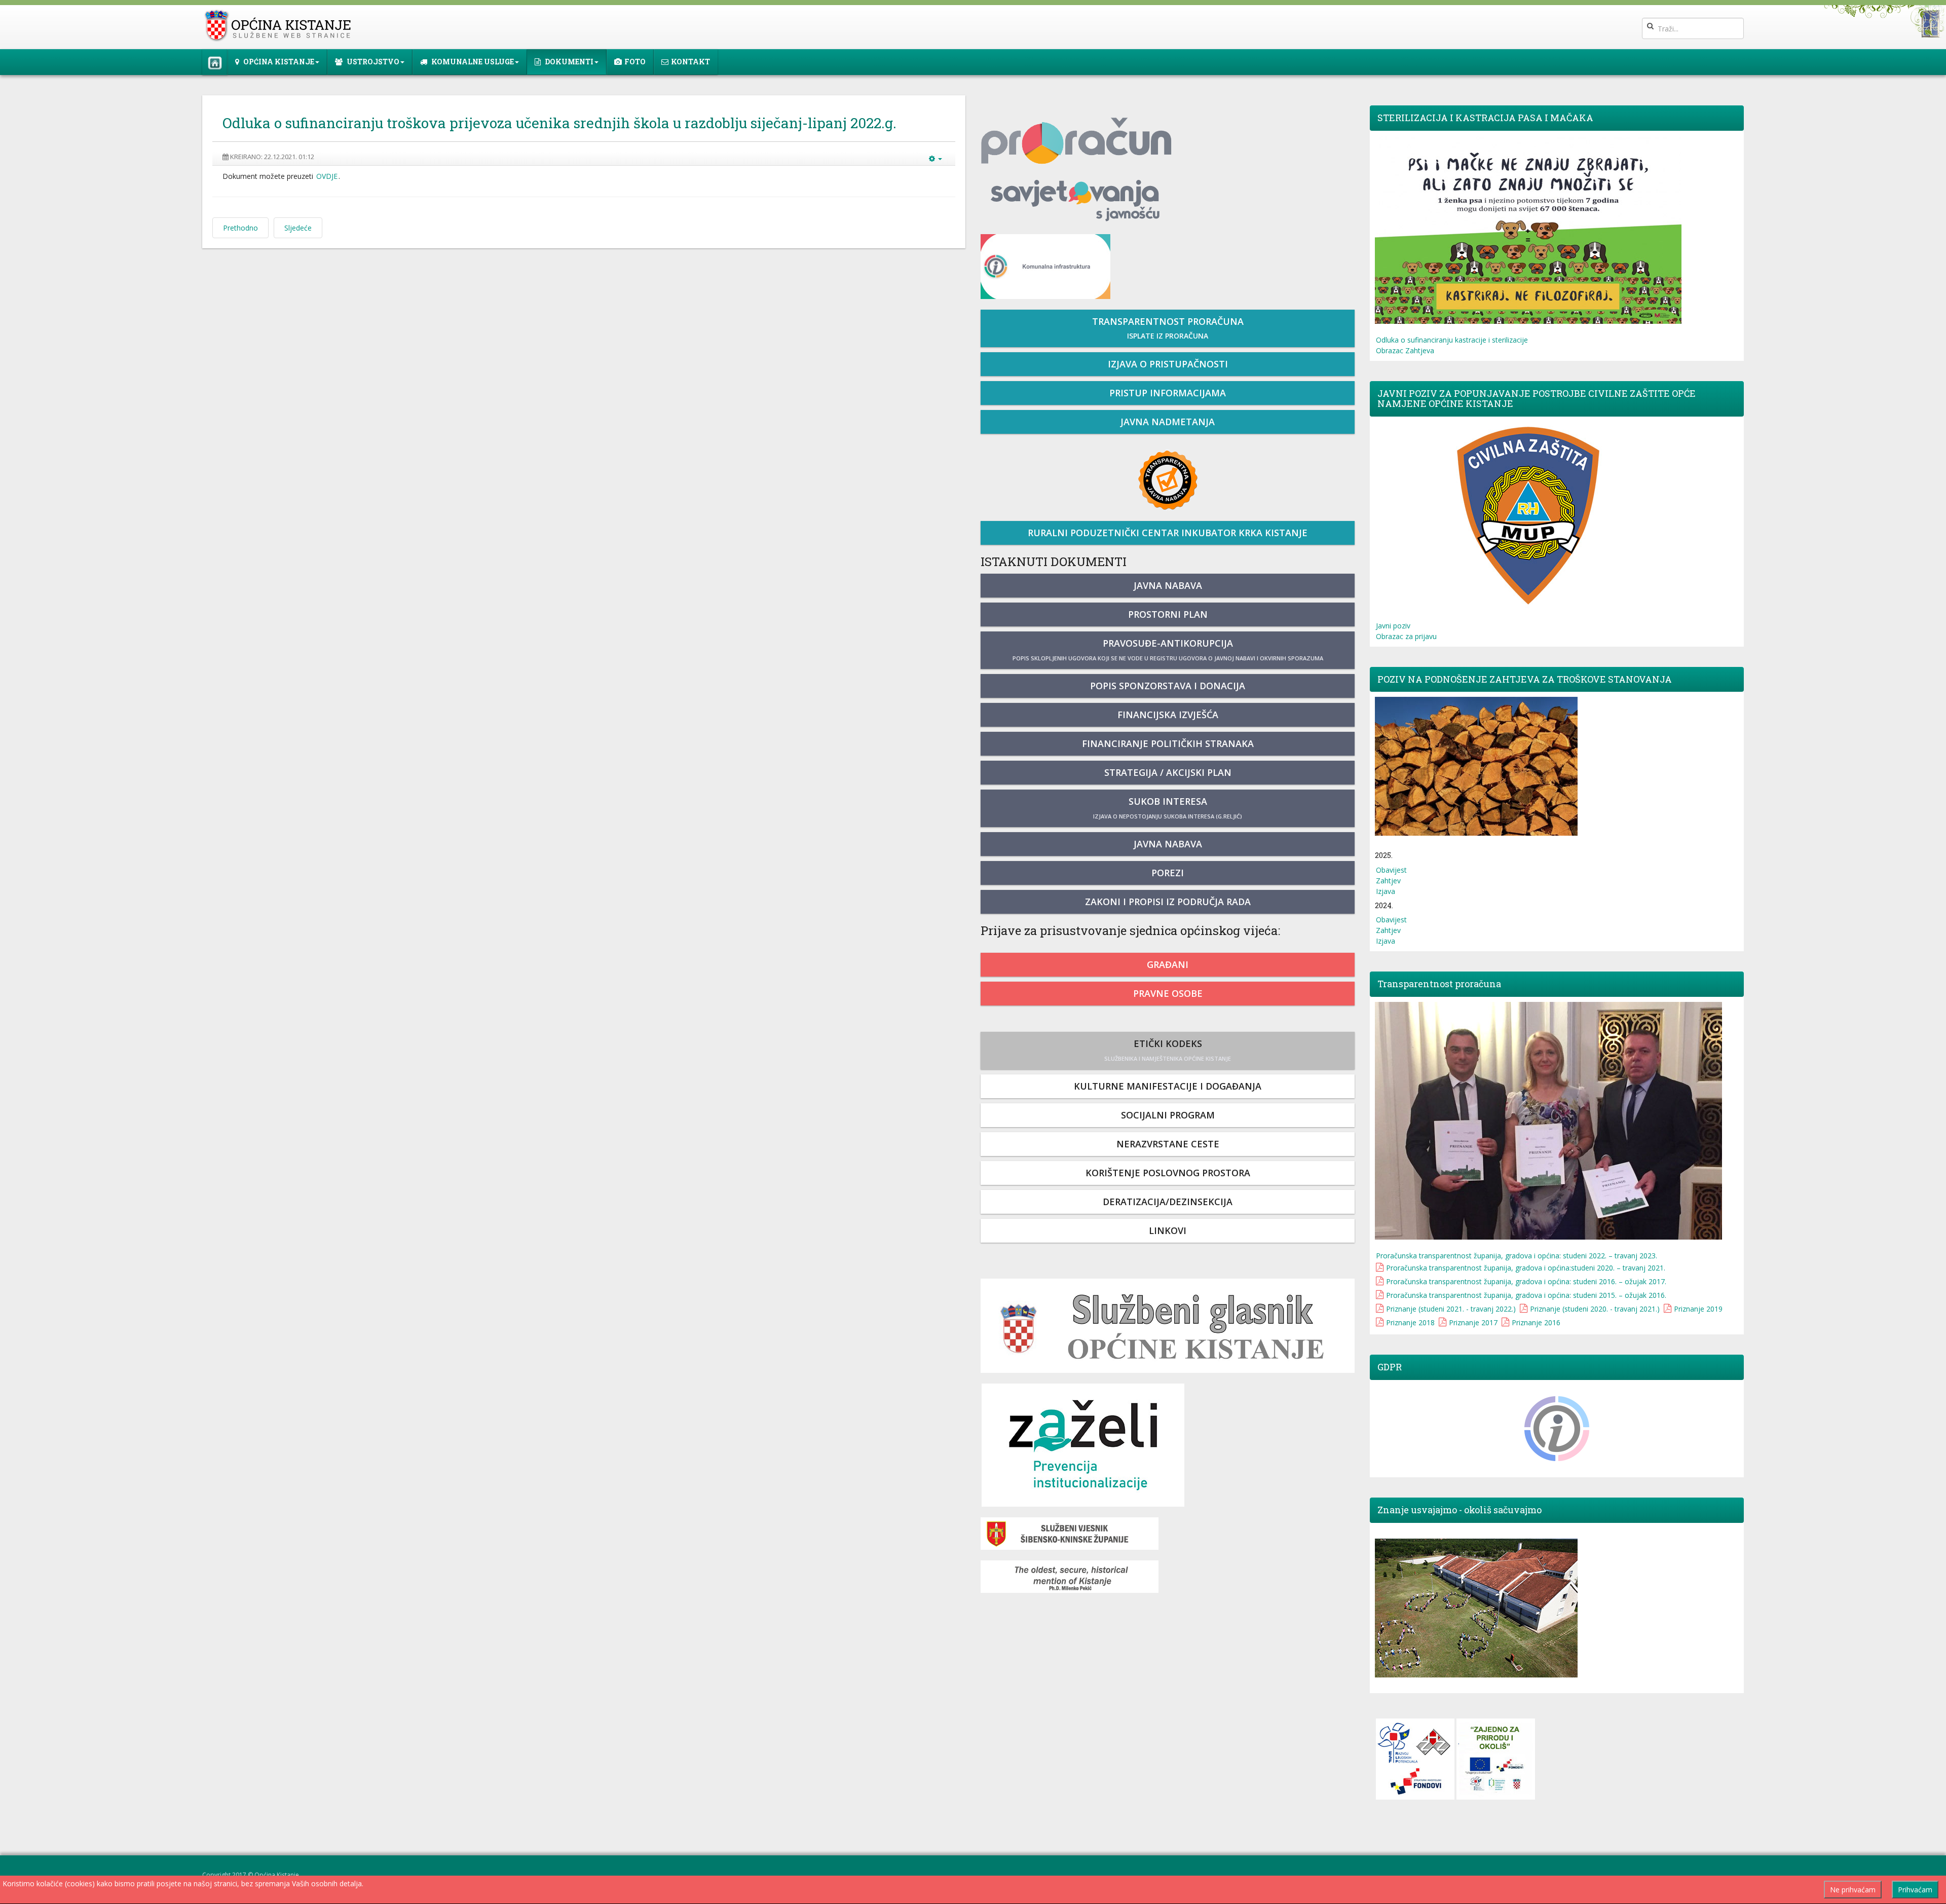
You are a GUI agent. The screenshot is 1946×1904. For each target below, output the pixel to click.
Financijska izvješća (1168, 715)
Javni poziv (1393, 626)
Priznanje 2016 (1536, 1322)
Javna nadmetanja (1168, 422)
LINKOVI (1168, 1230)
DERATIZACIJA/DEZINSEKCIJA (1168, 1202)
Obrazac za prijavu (1406, 636)
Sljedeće (298, 228)
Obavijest (1391, 870)
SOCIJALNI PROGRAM (1168, 1115)
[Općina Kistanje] (280, 26)
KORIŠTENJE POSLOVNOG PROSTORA (1168, 1173)
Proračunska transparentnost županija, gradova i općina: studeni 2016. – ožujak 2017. (1526, 1281)
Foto (635, 62)
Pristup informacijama (1168, 393)
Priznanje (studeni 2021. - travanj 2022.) (1451, 1309)
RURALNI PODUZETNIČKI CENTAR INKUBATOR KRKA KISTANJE (1168, 533)
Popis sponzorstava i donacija (1168, 686)
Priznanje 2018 (1410, 1322)
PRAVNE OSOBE (1168, 993)
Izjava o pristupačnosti (1168, 364)
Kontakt (690, 62)
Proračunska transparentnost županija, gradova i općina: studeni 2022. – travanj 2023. (1517, 1256)
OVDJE (327, 176)
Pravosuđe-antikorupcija (1168, 649)
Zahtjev (1388, 881)
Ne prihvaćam (1853, 1890)
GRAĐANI (1168, 964)
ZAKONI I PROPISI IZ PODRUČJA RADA (1168, 902)
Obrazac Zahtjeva (1405, 350)
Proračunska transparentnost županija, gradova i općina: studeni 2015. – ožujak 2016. (1526, 1295)
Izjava (1386, 891)
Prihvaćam (1915, 1890)
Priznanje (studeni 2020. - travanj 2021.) (1595, 1309)
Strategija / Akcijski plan (1168, 772)
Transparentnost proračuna (1168, 328)
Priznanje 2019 (1698, 1309)
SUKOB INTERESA (1168, 808)
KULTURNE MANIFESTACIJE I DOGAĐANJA (1168, 1086)
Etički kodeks (1168, 1050)
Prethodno (240, 228)
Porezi (1168, 873)
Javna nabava (1168, 585)
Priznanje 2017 (1473, 1322)
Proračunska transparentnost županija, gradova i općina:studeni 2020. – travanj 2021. (1526, 1268)
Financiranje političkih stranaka (1168, 743)
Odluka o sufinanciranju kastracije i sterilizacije (1452, 340)
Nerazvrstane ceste (1168, 1144)
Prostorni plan (1168, 614)
